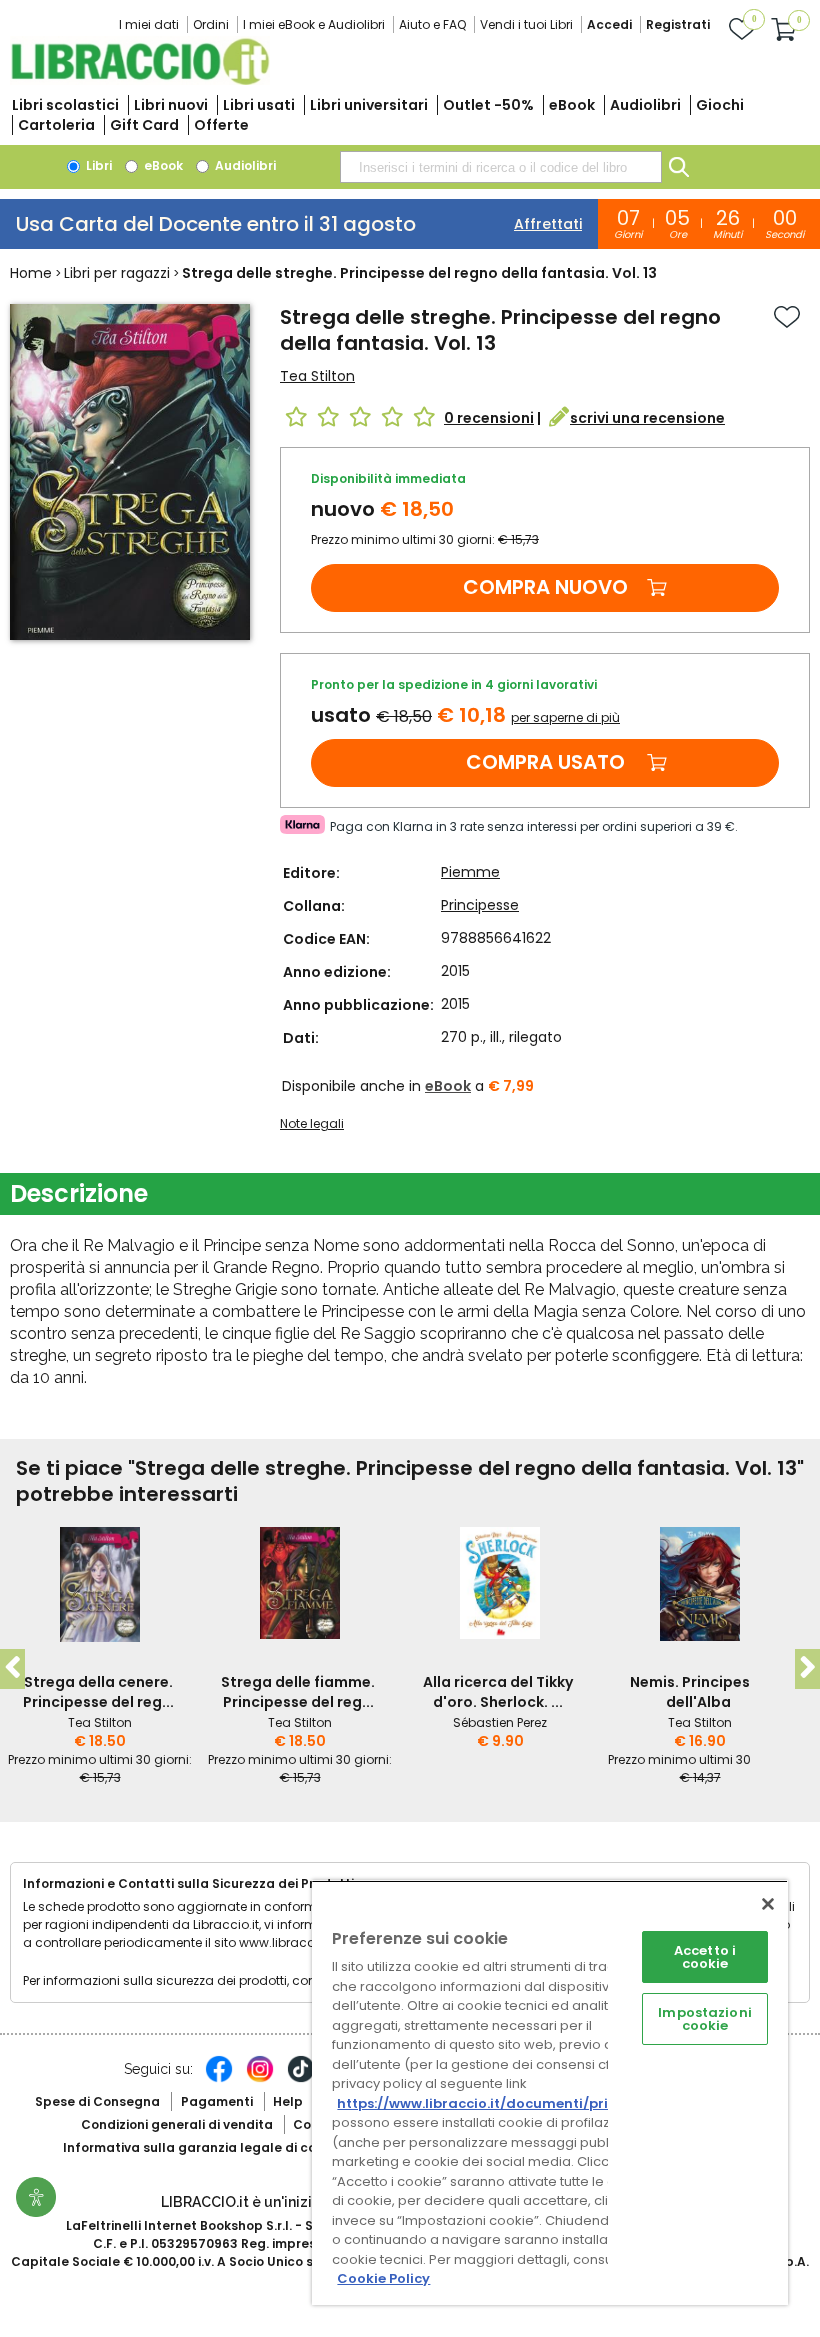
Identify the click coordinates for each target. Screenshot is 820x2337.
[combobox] (501, 167)
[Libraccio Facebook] (219, 2079)
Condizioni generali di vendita (177, 2124)
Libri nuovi (171, 105)
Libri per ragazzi (117, 273)
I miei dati (149, 24)
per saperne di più (565, 717)
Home (31, 273)
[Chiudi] (768, 1904)
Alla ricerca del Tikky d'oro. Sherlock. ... (498, 1692)
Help (288, 2101)
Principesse (480, 905)
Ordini (211, 24)
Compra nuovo (545, 587)
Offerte (221, 125)
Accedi (609, 24)
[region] (550, 2092)
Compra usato (545, 762)
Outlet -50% (488, 105)
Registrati (678, 24)
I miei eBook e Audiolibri (314, 24)
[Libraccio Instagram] (260, 2079)
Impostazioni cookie (705, 2019)
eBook (572, 105)
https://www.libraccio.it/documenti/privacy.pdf (503, 2103)
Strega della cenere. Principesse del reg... (98, 1692)
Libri (97, 165)
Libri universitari (369, 105)
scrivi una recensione (647, 418)
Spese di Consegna (97, 2101)
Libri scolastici (65, 105)
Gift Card (144, 125)
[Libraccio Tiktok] (301, 2079)
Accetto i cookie (705, 1957)
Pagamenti (217, 2101)
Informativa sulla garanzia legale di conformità (218, 2147)
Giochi (720, 105)
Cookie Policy (383, 2278)
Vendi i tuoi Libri (526, 24)
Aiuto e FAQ (432, 24)
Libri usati (259, 105)
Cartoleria (56, 125)
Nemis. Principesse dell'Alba (698, 1692)
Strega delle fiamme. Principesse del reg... (298, 1692)
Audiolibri (645, 105)
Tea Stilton (317, 376)
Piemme (470, 872)
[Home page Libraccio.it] (140, 80)
